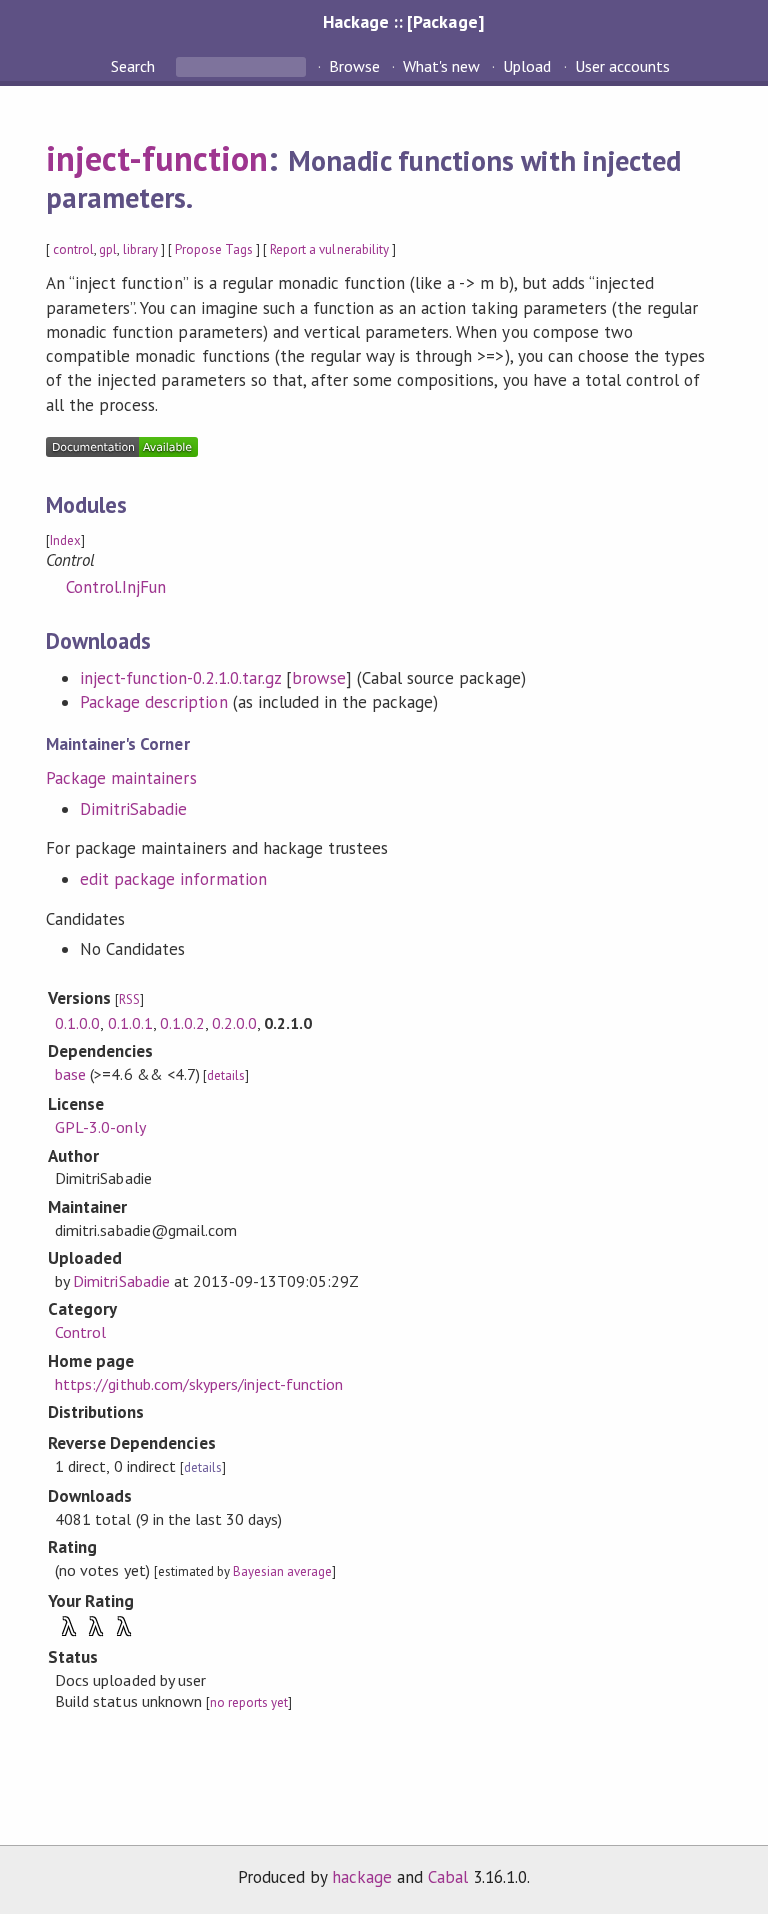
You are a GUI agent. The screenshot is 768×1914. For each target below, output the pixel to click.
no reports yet (249, 1702)
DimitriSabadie (133, 809)
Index (65, 540)
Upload (527, 66)
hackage (362, 1877)
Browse (354, 66)
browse (319, 678)
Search (135, 66)
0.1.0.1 (130, 1023)
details (226, 1075)
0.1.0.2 (182, 1023)
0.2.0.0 (234, 1023)
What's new (441, 66)
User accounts (622, 66)
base (70, 1074)
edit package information (173, 879)
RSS (129, 999)
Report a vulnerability (329, 249)
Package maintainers (121, 778)
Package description (153, 702)
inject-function (157, 158)
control (73, 249)
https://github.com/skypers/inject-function (199, 1384)
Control (80, 1332)
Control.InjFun (116, 587)
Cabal (448, 1877)
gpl (108, 249)
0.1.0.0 (77, 1023)
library (140, 249)
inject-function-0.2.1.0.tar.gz (180, 678)
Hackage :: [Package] (403, 21)
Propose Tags (214, 249)
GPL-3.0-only (100, 1127)
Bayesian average (282, 1571)
